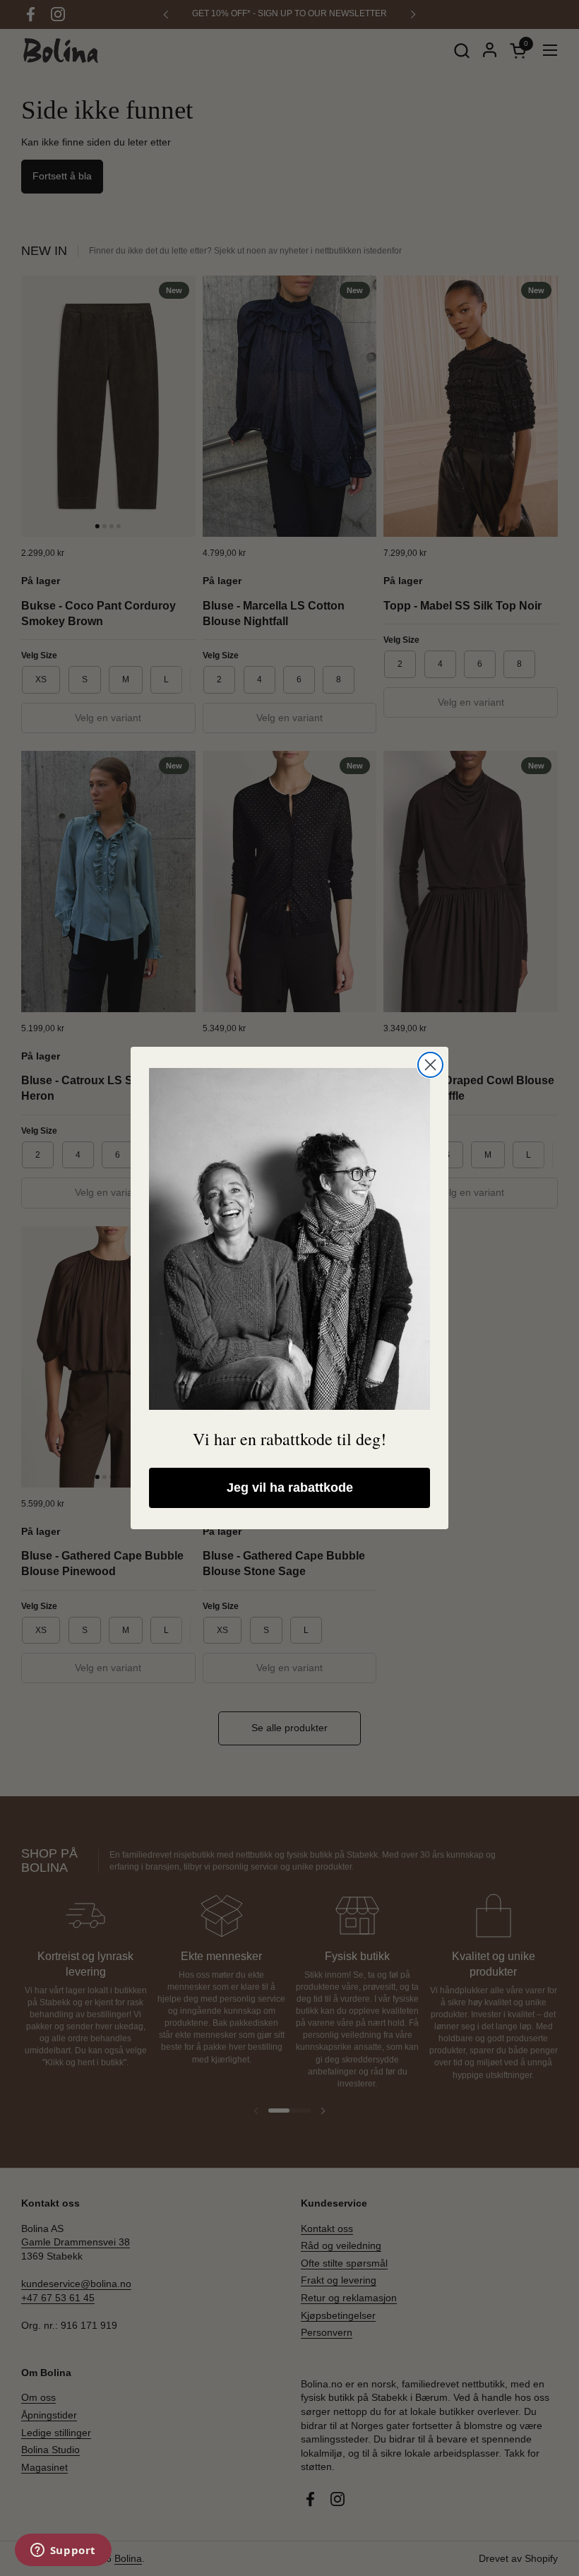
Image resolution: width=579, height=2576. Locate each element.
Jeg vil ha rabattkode (290, 1488)
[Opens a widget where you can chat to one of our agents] (63, 2551)
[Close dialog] (430, 1065)
